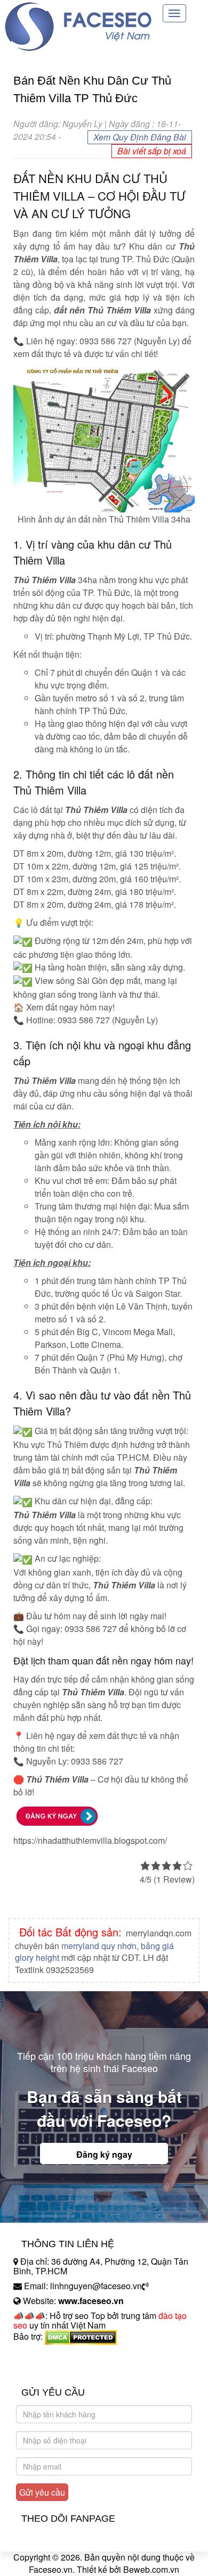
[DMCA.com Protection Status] (81, 2336)
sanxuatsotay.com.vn (53, 2370)
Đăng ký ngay (104, 2154)
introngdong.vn (42, 2355)
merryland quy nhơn (99, 1946)
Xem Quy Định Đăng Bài (140, 137)
